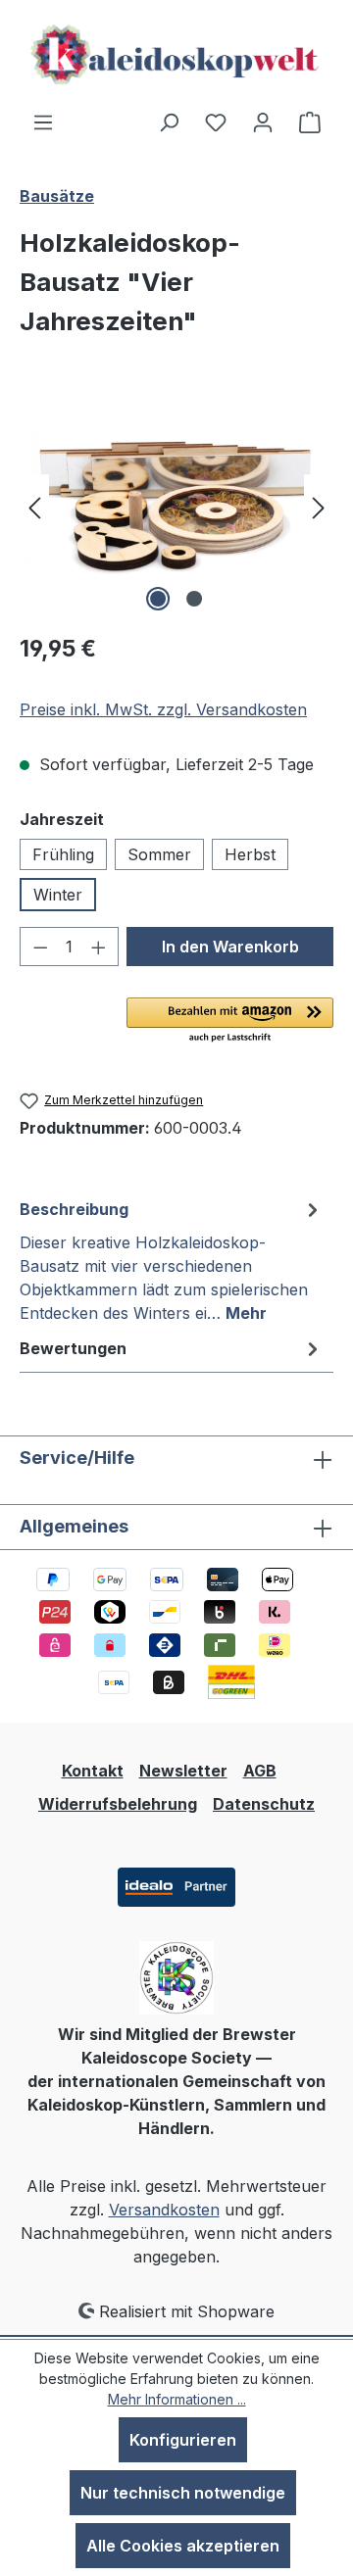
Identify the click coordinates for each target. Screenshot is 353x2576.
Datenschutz (264, 1804)
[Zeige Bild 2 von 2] (194, 599)
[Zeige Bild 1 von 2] (158, 599)
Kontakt (93, 1771)
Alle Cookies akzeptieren (183, 2546)
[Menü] (43, 122)
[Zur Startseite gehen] (176, 55)
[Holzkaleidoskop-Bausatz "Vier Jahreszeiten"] (176, 507)
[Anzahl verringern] (40, 947)
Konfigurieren (183, 2440)
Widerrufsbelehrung (118, 1804)
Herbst (250, 854)
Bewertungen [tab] (73, 1348)
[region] (176, 506)
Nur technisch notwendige (183, 2493)
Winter (58, 895)
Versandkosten (164, 2210)
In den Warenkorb (230, 947)
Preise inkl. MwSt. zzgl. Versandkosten (163, 709)
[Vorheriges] (34, 506)
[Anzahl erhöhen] (99, 947)
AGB (260, 1771)
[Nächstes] (319, 506)
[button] (230, 1021)
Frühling (63, 854)
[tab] (172, 1260)
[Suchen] (169, 122)
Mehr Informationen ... (177, 2399)
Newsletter (183, 1771)
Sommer (159, 854)
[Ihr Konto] (263, 122)
